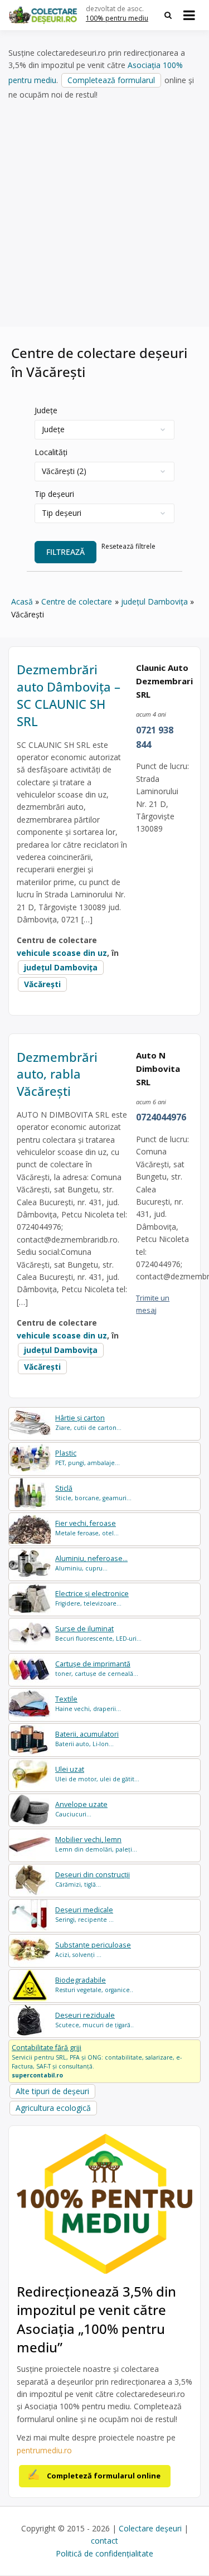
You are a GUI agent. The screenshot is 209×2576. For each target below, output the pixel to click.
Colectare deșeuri (150, 2528)
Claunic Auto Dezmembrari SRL (164, 681)
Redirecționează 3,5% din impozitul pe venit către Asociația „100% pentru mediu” (96, 2319)
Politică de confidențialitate (104, 2553)
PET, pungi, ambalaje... (88, 1458)
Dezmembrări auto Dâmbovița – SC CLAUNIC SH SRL (69, 695)
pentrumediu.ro (44, 2450)
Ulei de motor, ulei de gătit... (97, 1774)
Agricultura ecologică (53, 2108)
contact (104, 2541)
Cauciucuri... (81, 1809)
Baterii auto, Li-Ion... (87, 1739)
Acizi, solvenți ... (93, 1949)
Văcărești (42, 984)
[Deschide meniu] (189, 15)
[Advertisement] (104, 214)
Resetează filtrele (128, 546)
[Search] (168, 15)
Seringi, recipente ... (84, 1914)
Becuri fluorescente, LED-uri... (98, 1633)
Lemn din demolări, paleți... (96, 1844)
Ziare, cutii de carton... (88, 1422)
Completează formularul (111, 80)
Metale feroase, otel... (87, 1528)
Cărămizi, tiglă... (93, 1879)
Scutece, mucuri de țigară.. (94, 2020)
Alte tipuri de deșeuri (52, 2091)
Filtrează (65, 552)
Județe (46, 410)
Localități (51, 452)
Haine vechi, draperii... (88, 1703)
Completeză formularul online (104, 2476)
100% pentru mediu (117, 18)
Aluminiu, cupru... (91, 1563)
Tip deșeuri (54, 494)
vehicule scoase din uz (62, 953)
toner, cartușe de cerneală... (97, 1668)
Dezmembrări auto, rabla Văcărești (57, 1074)
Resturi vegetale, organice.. (94, 1985)
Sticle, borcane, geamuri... (93, 1493)
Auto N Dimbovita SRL (158, 1069)
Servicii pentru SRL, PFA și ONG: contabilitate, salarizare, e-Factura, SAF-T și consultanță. (97, 2061)
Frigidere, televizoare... (92, 1598)
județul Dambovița (61, 967)
